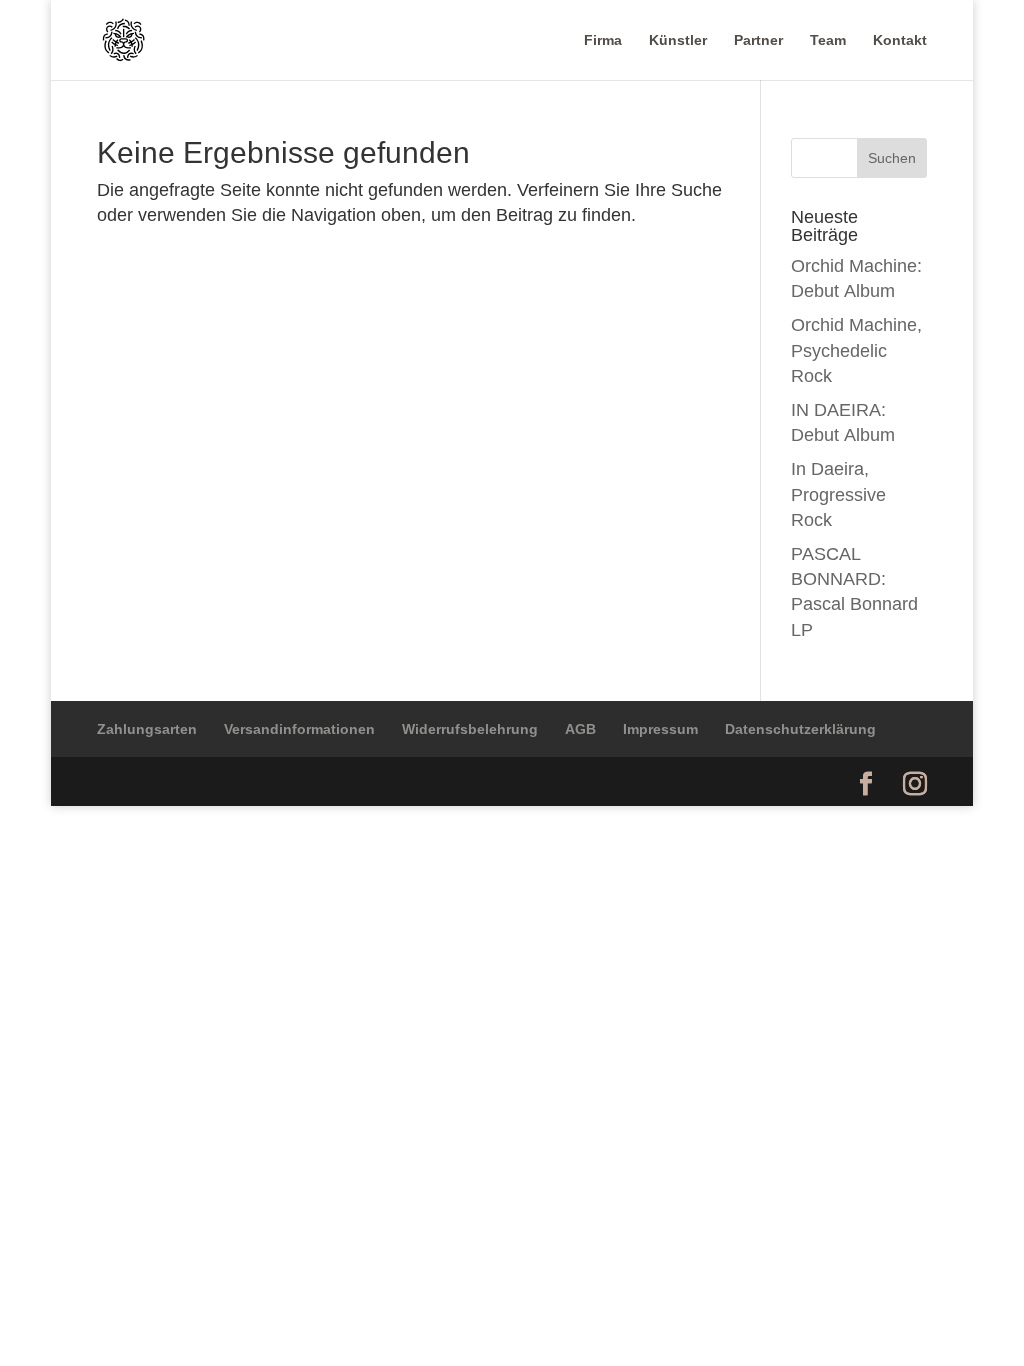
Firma (603, 40)
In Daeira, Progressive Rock (838, 494)
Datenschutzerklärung (800, 729)
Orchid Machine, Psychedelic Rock (856, 350)
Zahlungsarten (147, 729)
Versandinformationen (299, 729)
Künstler (678, 40)
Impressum (660, 729)
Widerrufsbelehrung (470, 729)
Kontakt (900, 40)
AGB (580, 729)
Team (828, 40)
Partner (758, 40)
